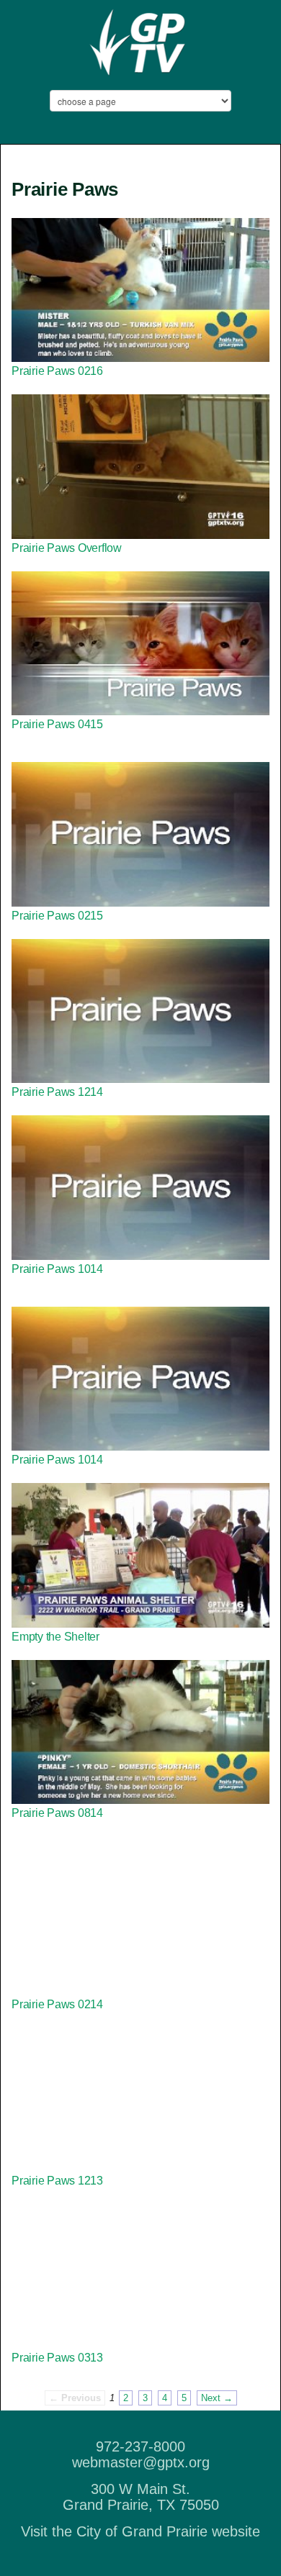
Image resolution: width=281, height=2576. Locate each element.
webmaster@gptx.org (141, 2462)
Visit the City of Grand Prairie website (140, 2531)
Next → (217, 2398)
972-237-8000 (140, 2446)
